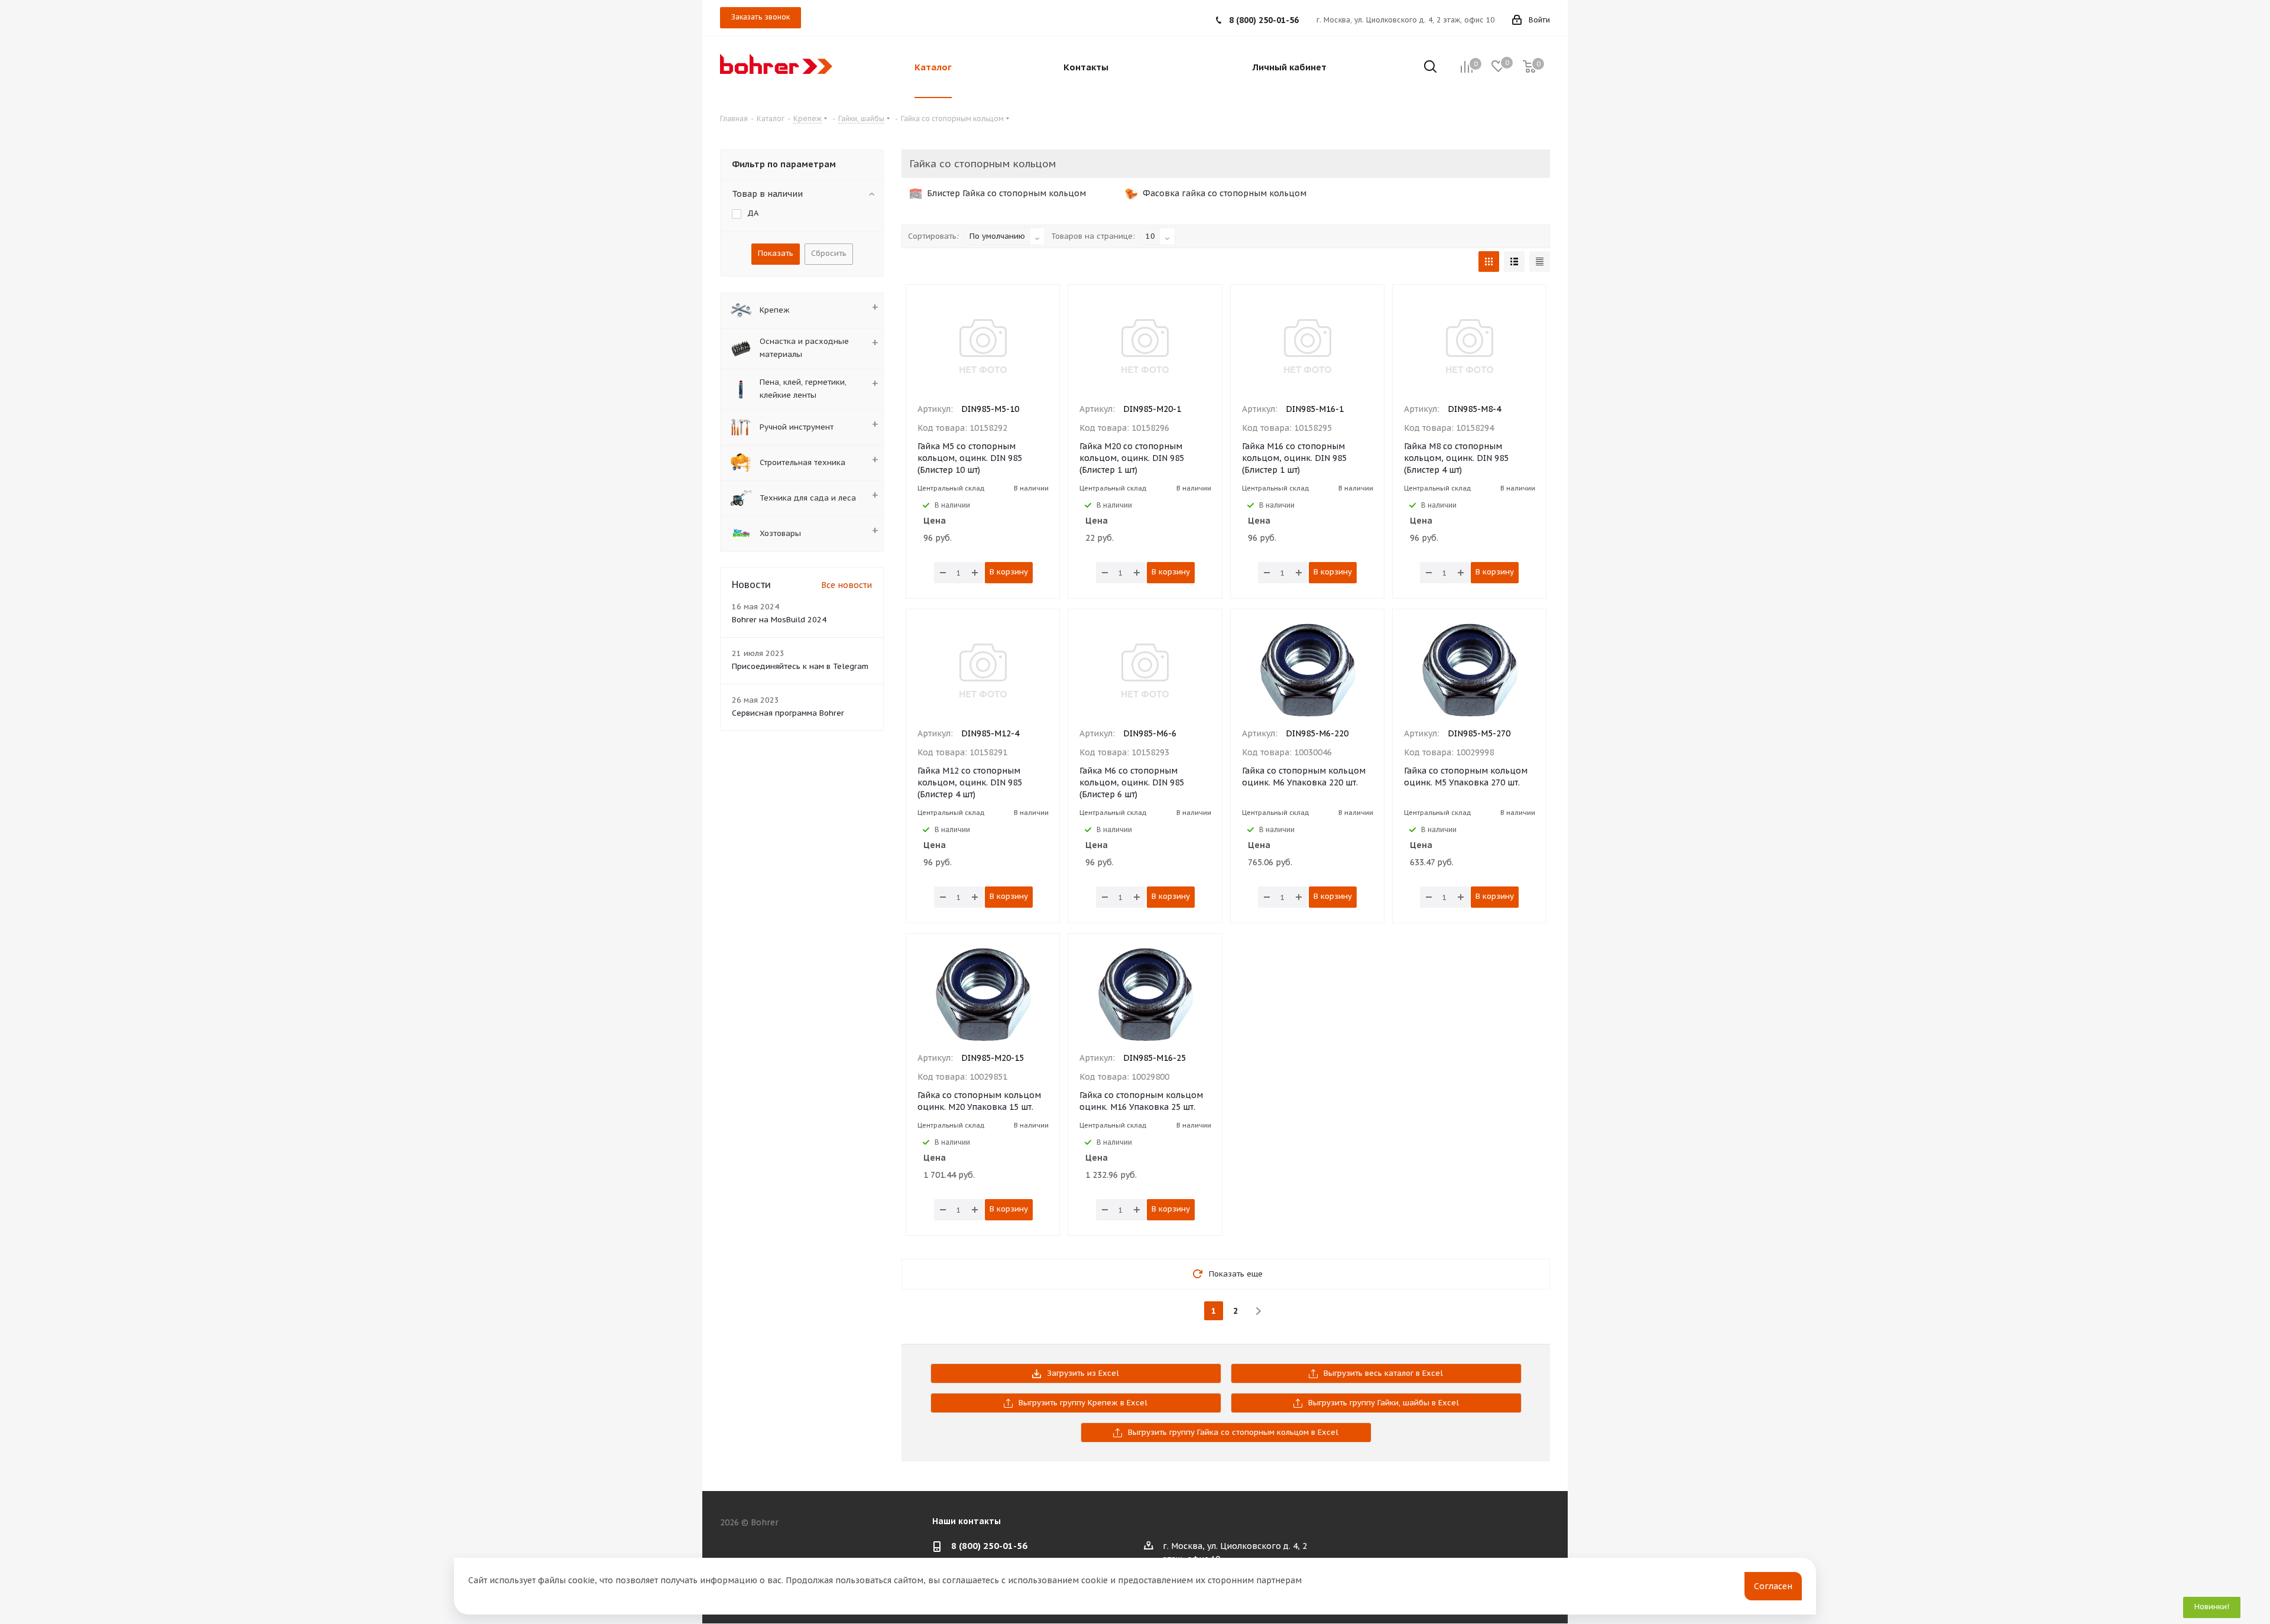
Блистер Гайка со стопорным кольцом (1005, 193)
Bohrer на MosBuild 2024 (779, 620)
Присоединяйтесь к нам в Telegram (800, 666)
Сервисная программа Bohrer (788, 713)
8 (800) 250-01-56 (1264, 20)
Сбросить (829, 253)
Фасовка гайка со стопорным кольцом (1223, 193)
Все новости (847, 585)
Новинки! (2212, 1607)
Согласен (1773, 1586)
